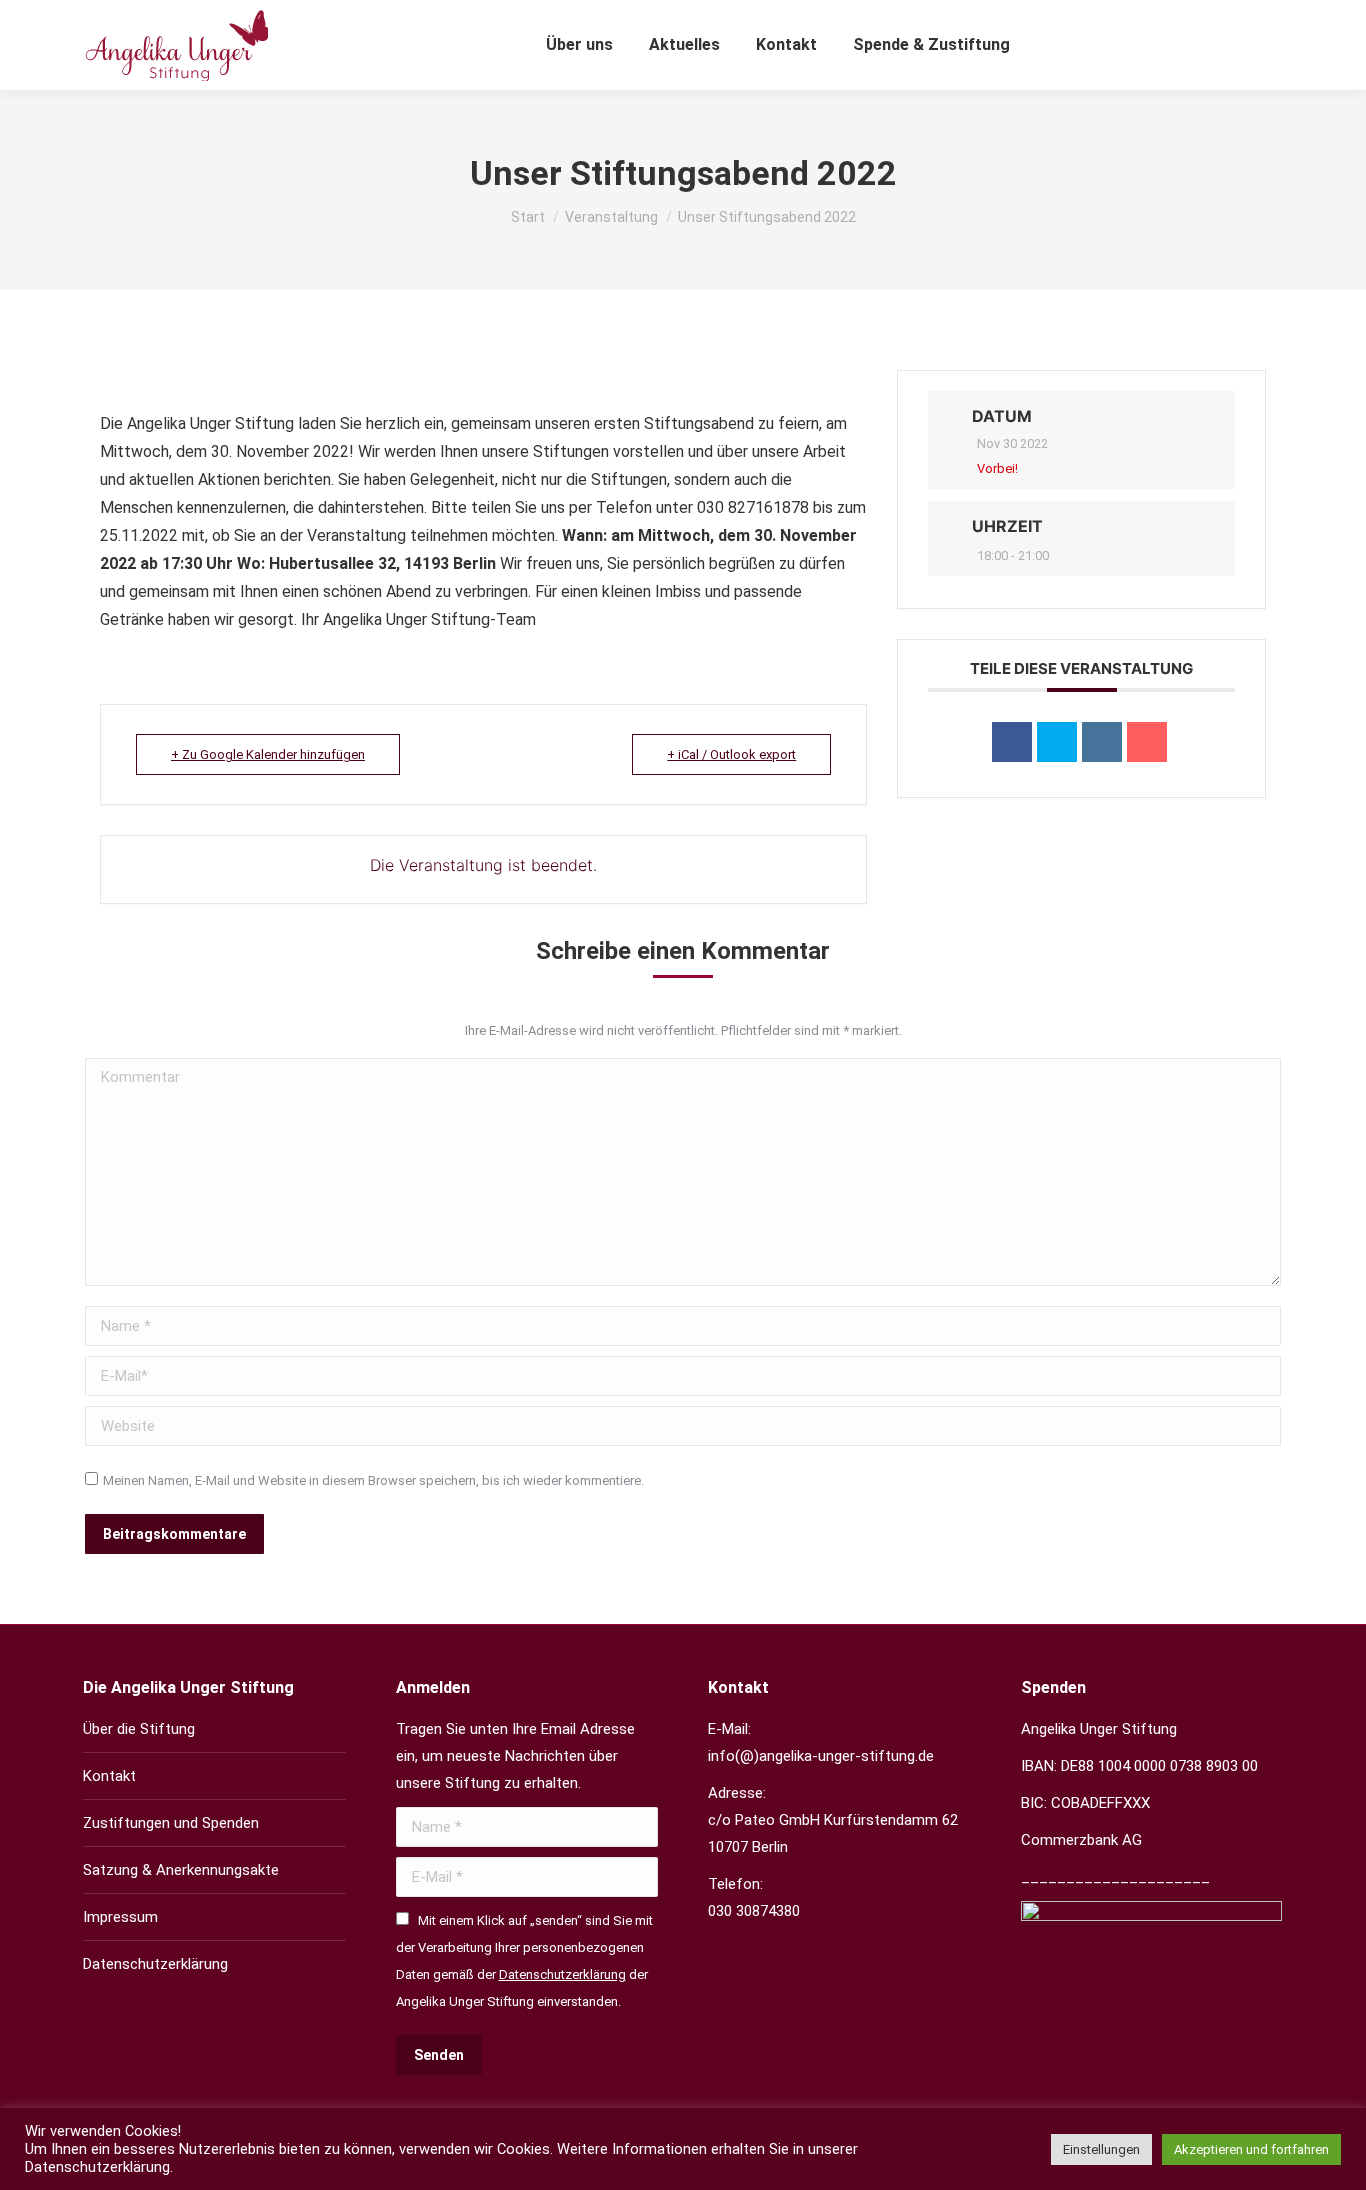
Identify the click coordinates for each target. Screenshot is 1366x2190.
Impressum (120, 1917)
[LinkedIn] (1102, 742)
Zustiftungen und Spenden (171, 1823)
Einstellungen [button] (1101, 2149)
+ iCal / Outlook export (731, 754)
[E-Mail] (1147, 742)
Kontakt (109, 1776)
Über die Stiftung (139, 1729)
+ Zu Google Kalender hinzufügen (268, 754)
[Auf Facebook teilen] (1012, 742)
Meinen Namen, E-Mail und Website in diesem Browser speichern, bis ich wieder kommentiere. (373, 1480)
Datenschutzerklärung (155, 1964)
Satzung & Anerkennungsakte (181, 1870)
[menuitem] (579, 45)
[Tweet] (1057, 742)
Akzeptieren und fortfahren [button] (1251, 2149)
